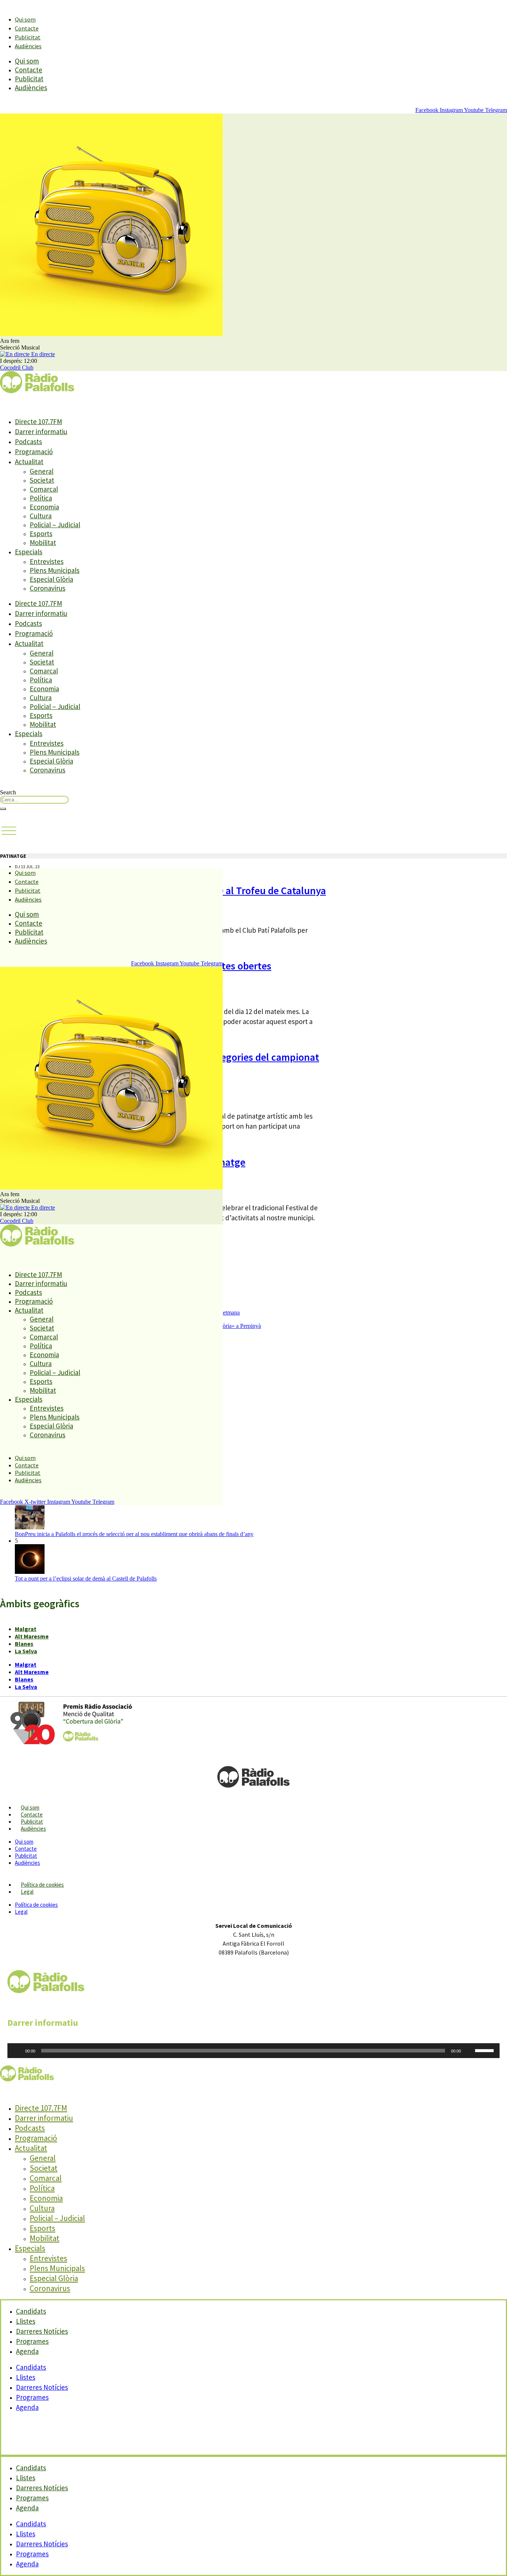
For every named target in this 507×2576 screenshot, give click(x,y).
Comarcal (44, 489)
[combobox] (34, 800)
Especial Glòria (51, 579)
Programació (34, 452)
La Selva (26, 1651)
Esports (41, 534)
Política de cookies (42, 1885)
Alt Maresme (32, 1636)
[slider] (485, 2050)
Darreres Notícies (42, 2387)
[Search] (3, 809)
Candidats (31, 2367)
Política (41, 498)
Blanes (24, 1644)
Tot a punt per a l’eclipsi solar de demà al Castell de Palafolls (86, 1579)
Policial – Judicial (55, 525)
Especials (29, 552)
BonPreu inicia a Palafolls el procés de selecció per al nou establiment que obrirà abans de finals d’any (134, 1534)
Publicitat (28, 37)
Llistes (26, 2377)
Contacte (27, 28)
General (42, 471)
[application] (253, 2051)
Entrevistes (47, 561)
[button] (9, 831)
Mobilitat (43, 542)
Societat (42, 480)
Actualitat (29, 462)
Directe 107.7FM (38, 421)
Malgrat (26, 1629)
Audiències (28, 46)
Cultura (41, 516)
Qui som (25, 19)
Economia (44, 507)
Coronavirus (48, 588)
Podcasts (28, 442)
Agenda (27, 2351)
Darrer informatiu (41, 431)
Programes (32, 2397)
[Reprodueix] (17, 2051)
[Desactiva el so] (469, 2051)
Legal (27, 1892)
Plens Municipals (55, 570)
